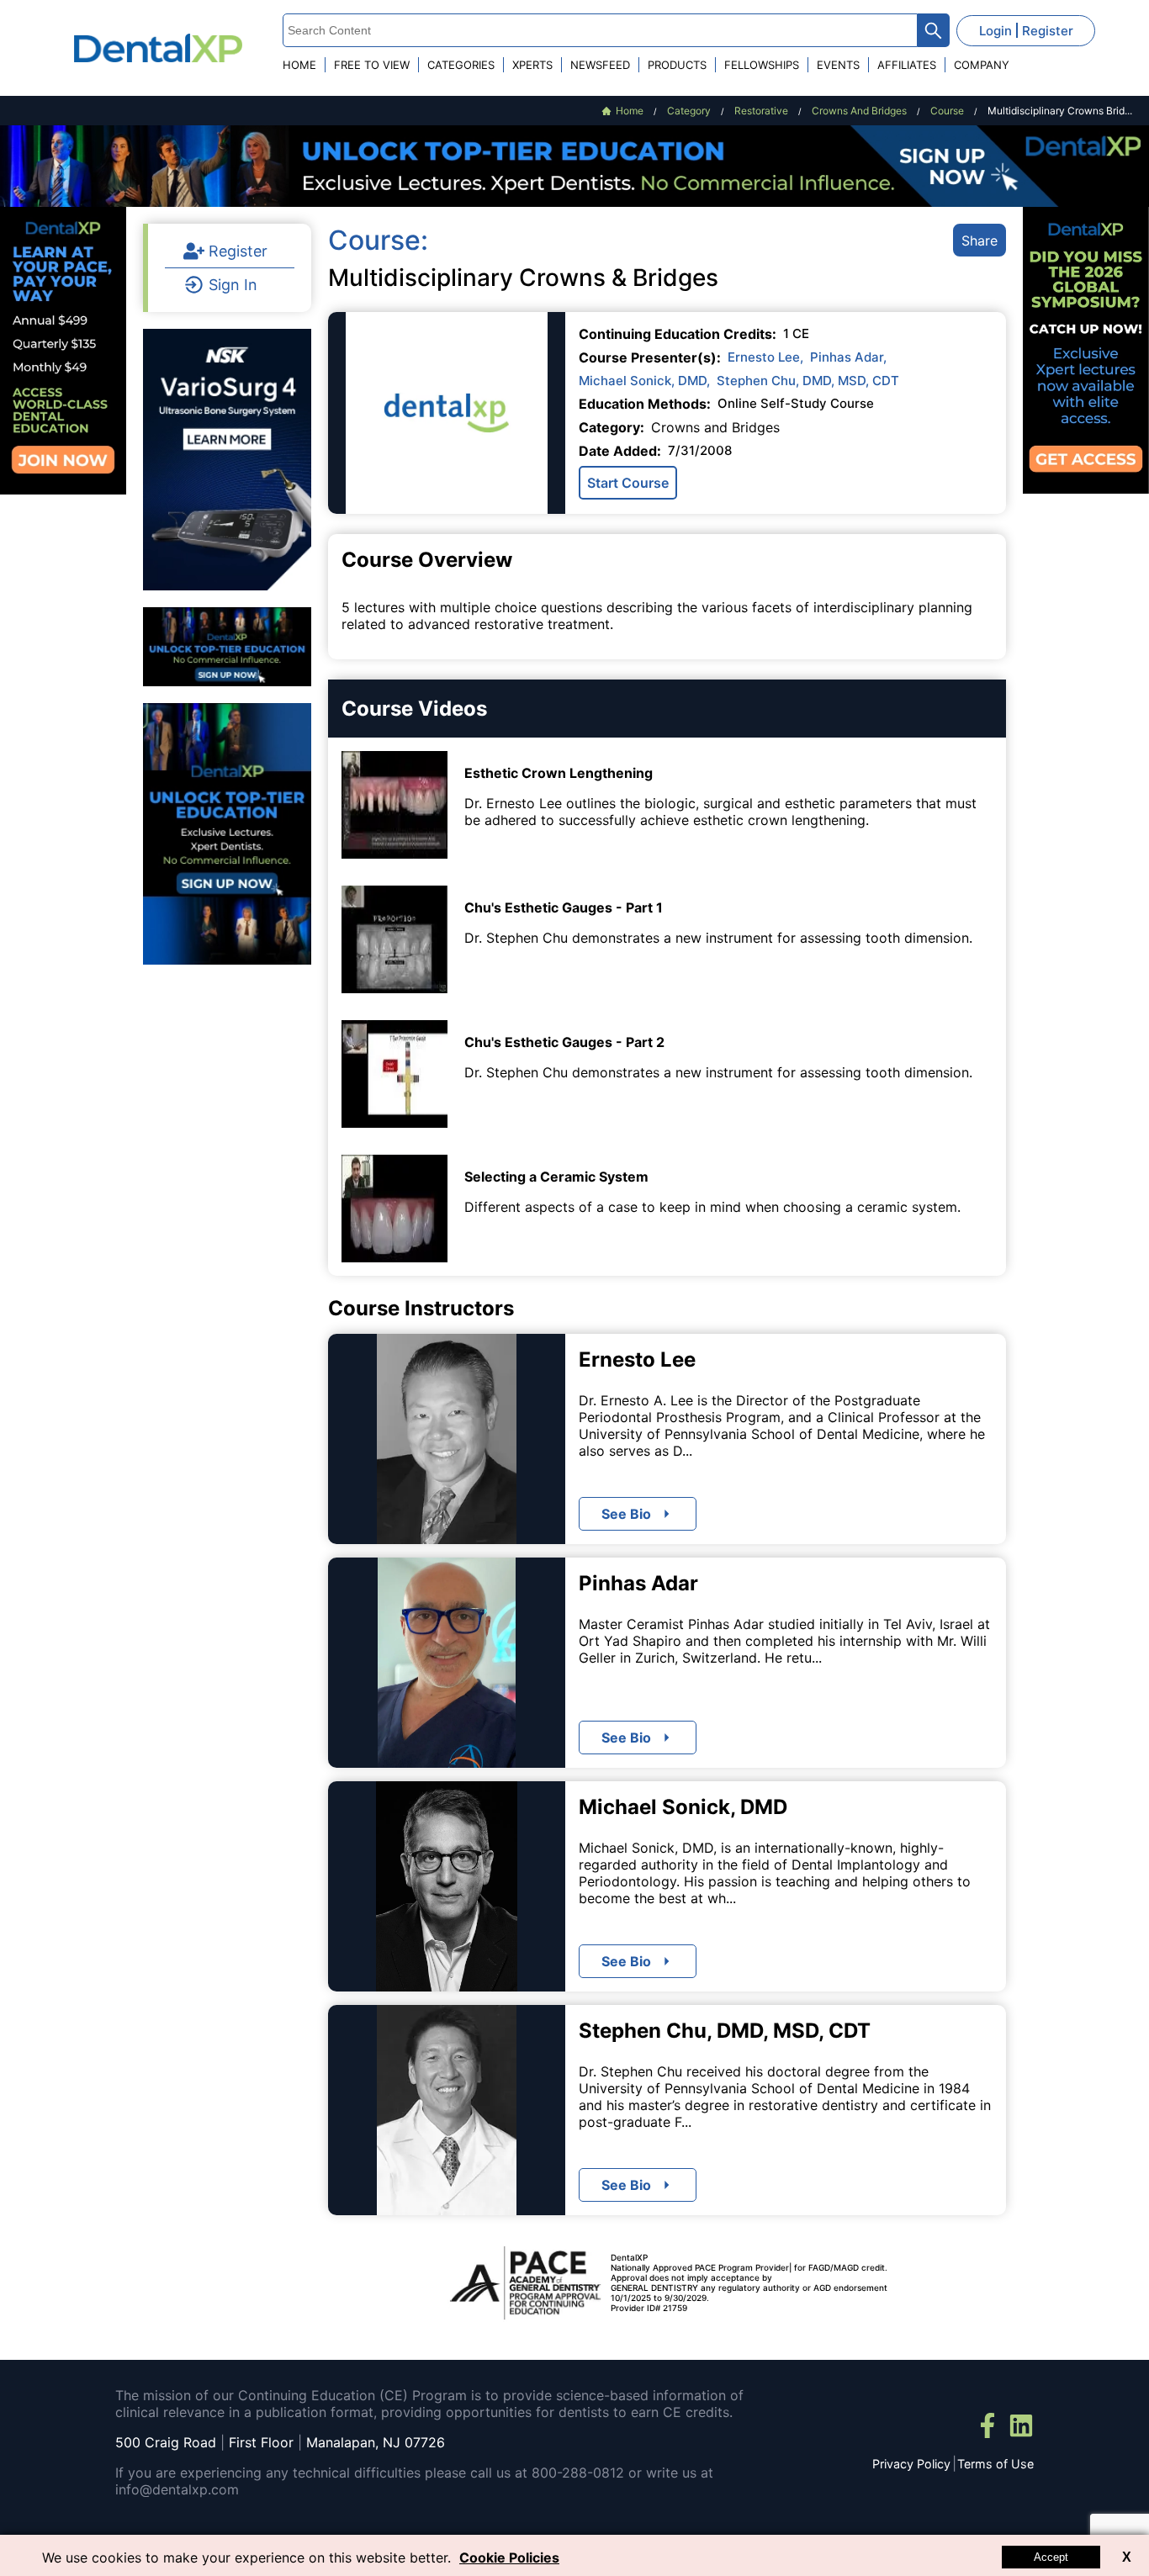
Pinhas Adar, (848, 357)
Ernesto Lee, (765, 357)
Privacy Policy (911, 2464)
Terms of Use (995, 2464)
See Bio (626, 1514)
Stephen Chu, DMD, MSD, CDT (808, 381)
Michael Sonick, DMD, (644, 381)
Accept (1051, 2557)
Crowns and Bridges (715, 427)
